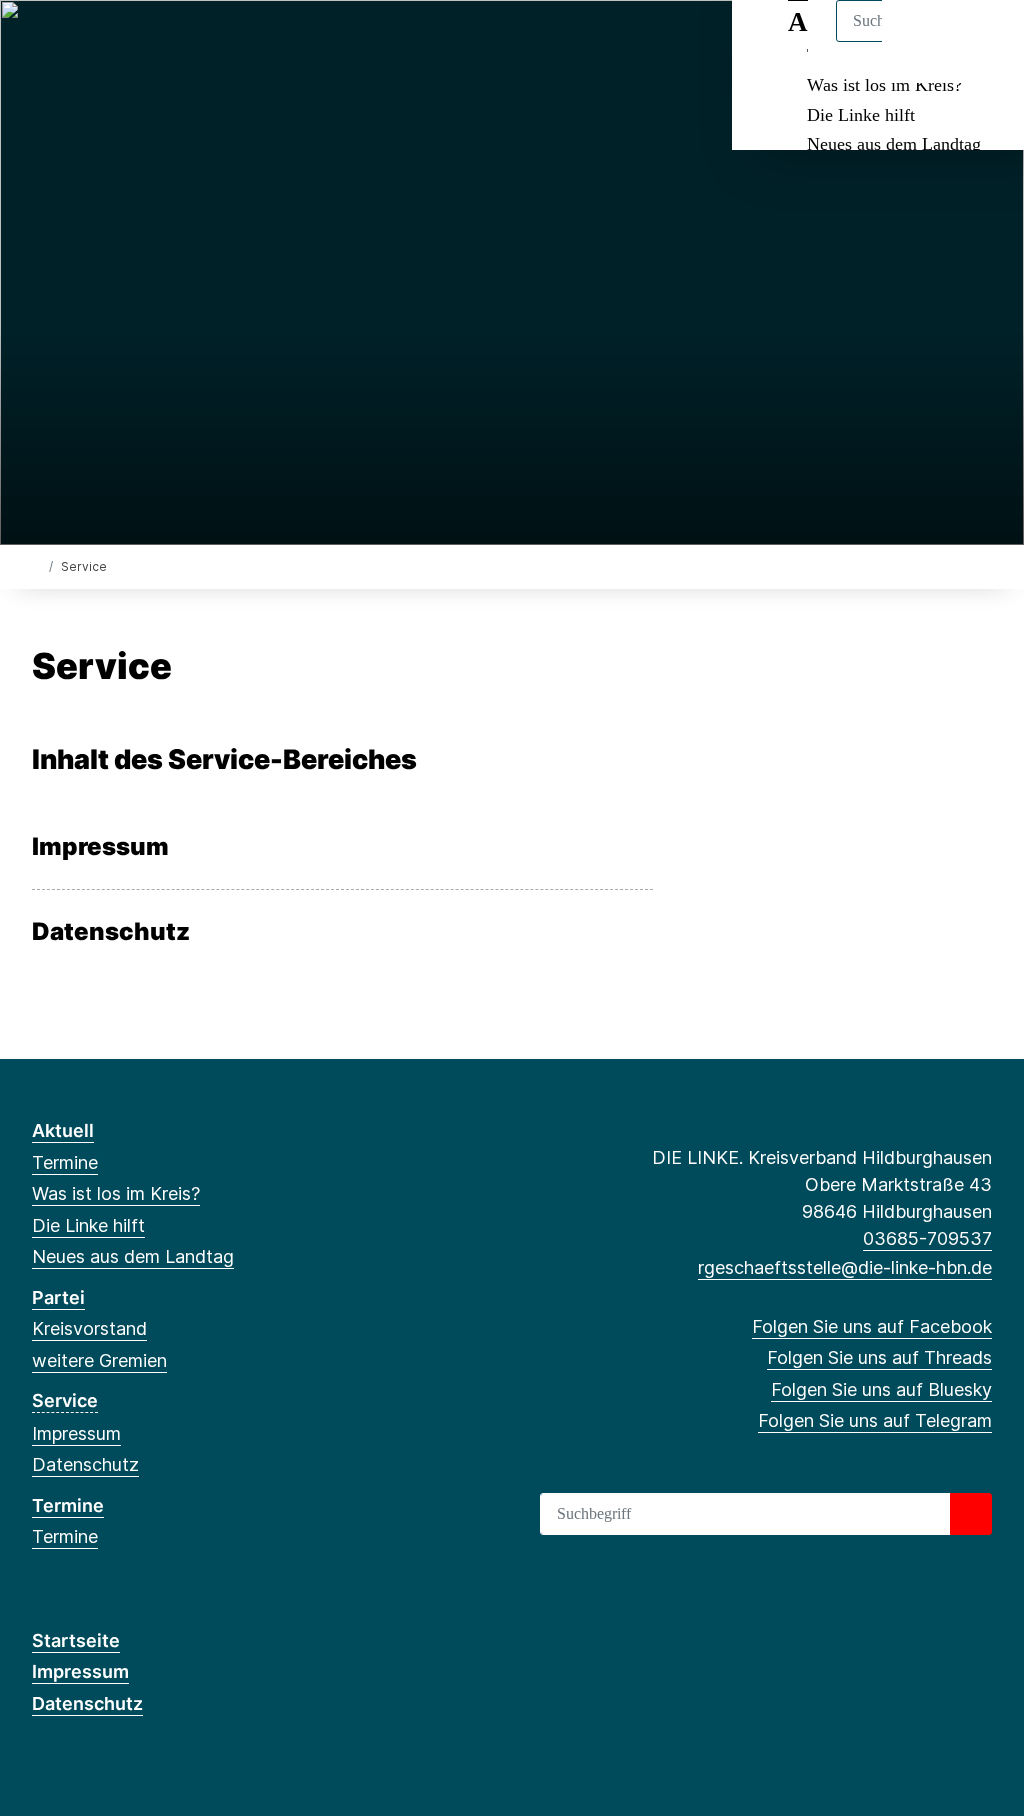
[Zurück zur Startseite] (36, 565)
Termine (65, 1162)
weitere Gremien (99, 1360)
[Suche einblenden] (923, 41)
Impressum (100, 847)
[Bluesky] (108, 42)
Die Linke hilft (861, 115)
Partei (58, 1297)
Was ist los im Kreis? (884, 85)
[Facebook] (42, 42)
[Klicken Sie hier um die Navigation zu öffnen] (982, 41)
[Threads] (75, 42)
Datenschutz (111, 932)
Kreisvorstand (89, 1328)
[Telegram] (141, 42)
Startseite (76, 1640)
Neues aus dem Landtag (894, 144)
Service (65, 1400)
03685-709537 (927, 1238)
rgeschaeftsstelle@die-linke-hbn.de (845, 1267)
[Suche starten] (971, 1514)
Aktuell (63, 1130)
